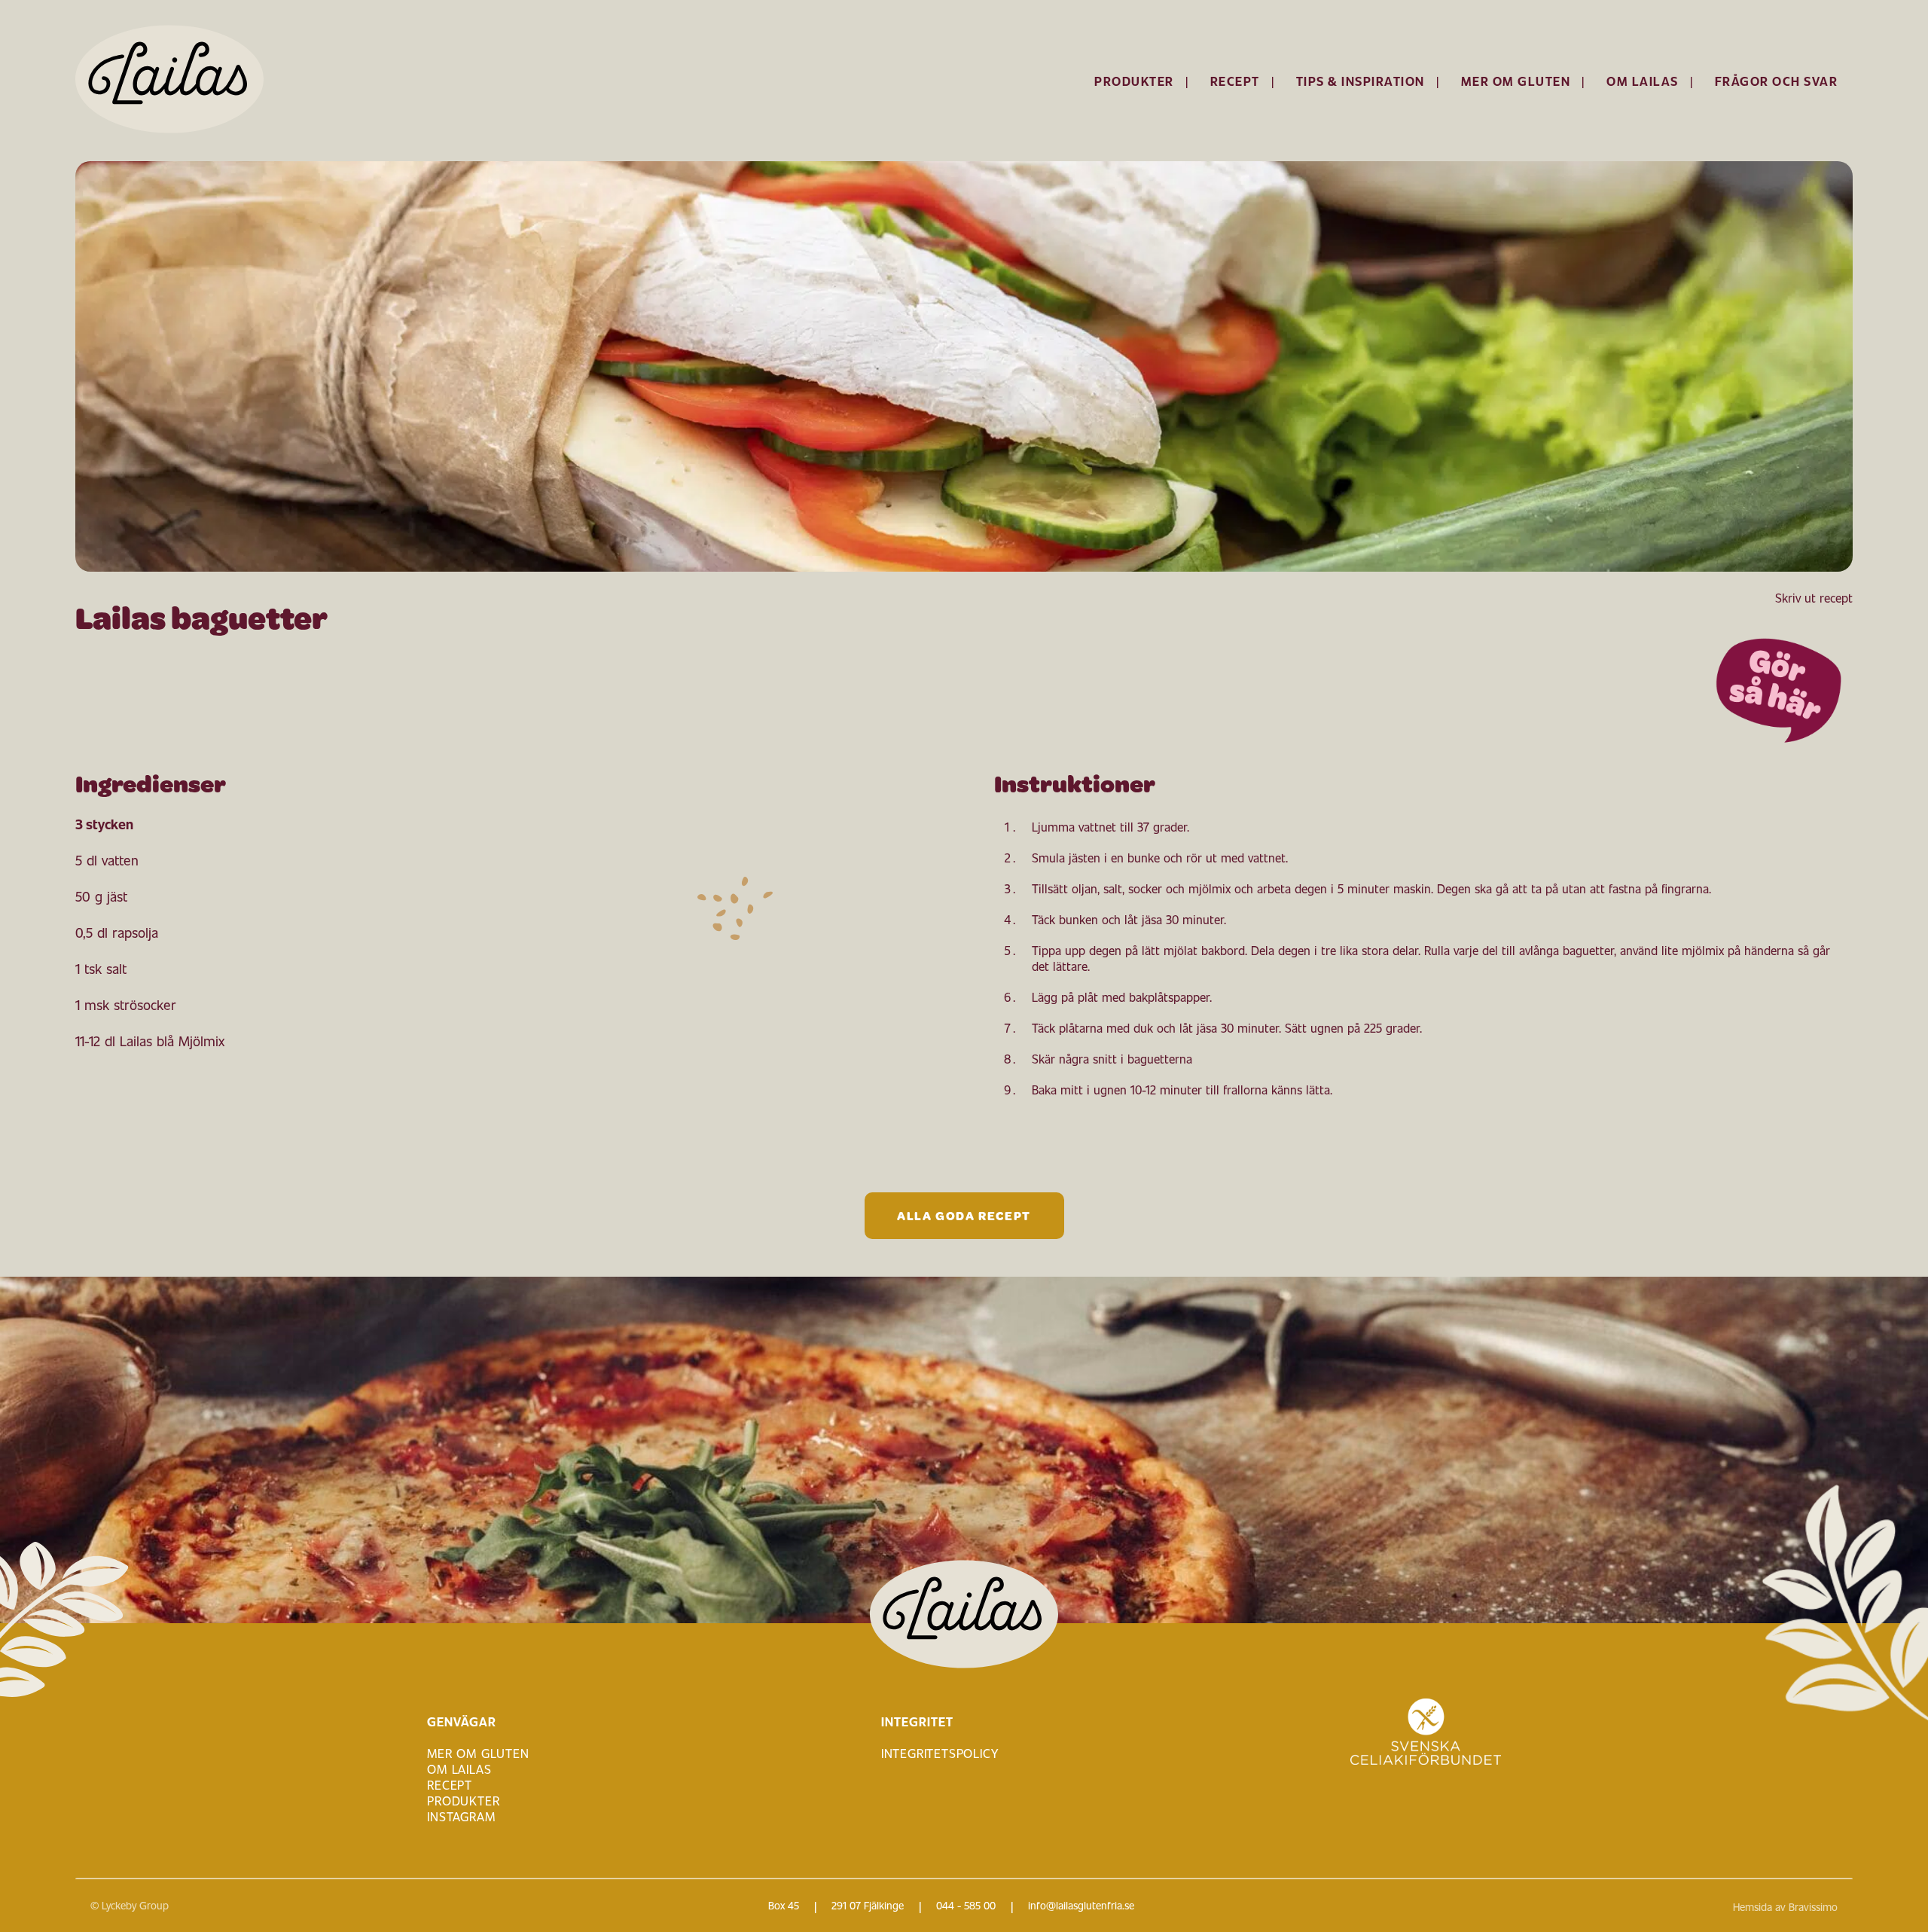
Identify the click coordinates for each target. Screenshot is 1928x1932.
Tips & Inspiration (1361, 81)
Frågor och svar (1777, 81)
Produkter (1134, 81)
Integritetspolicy (940, 1753)
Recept (1235, 81)
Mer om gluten (1516, 81)
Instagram (461, 1816)
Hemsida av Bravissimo (1785, 1907)
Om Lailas (1643, 81)
